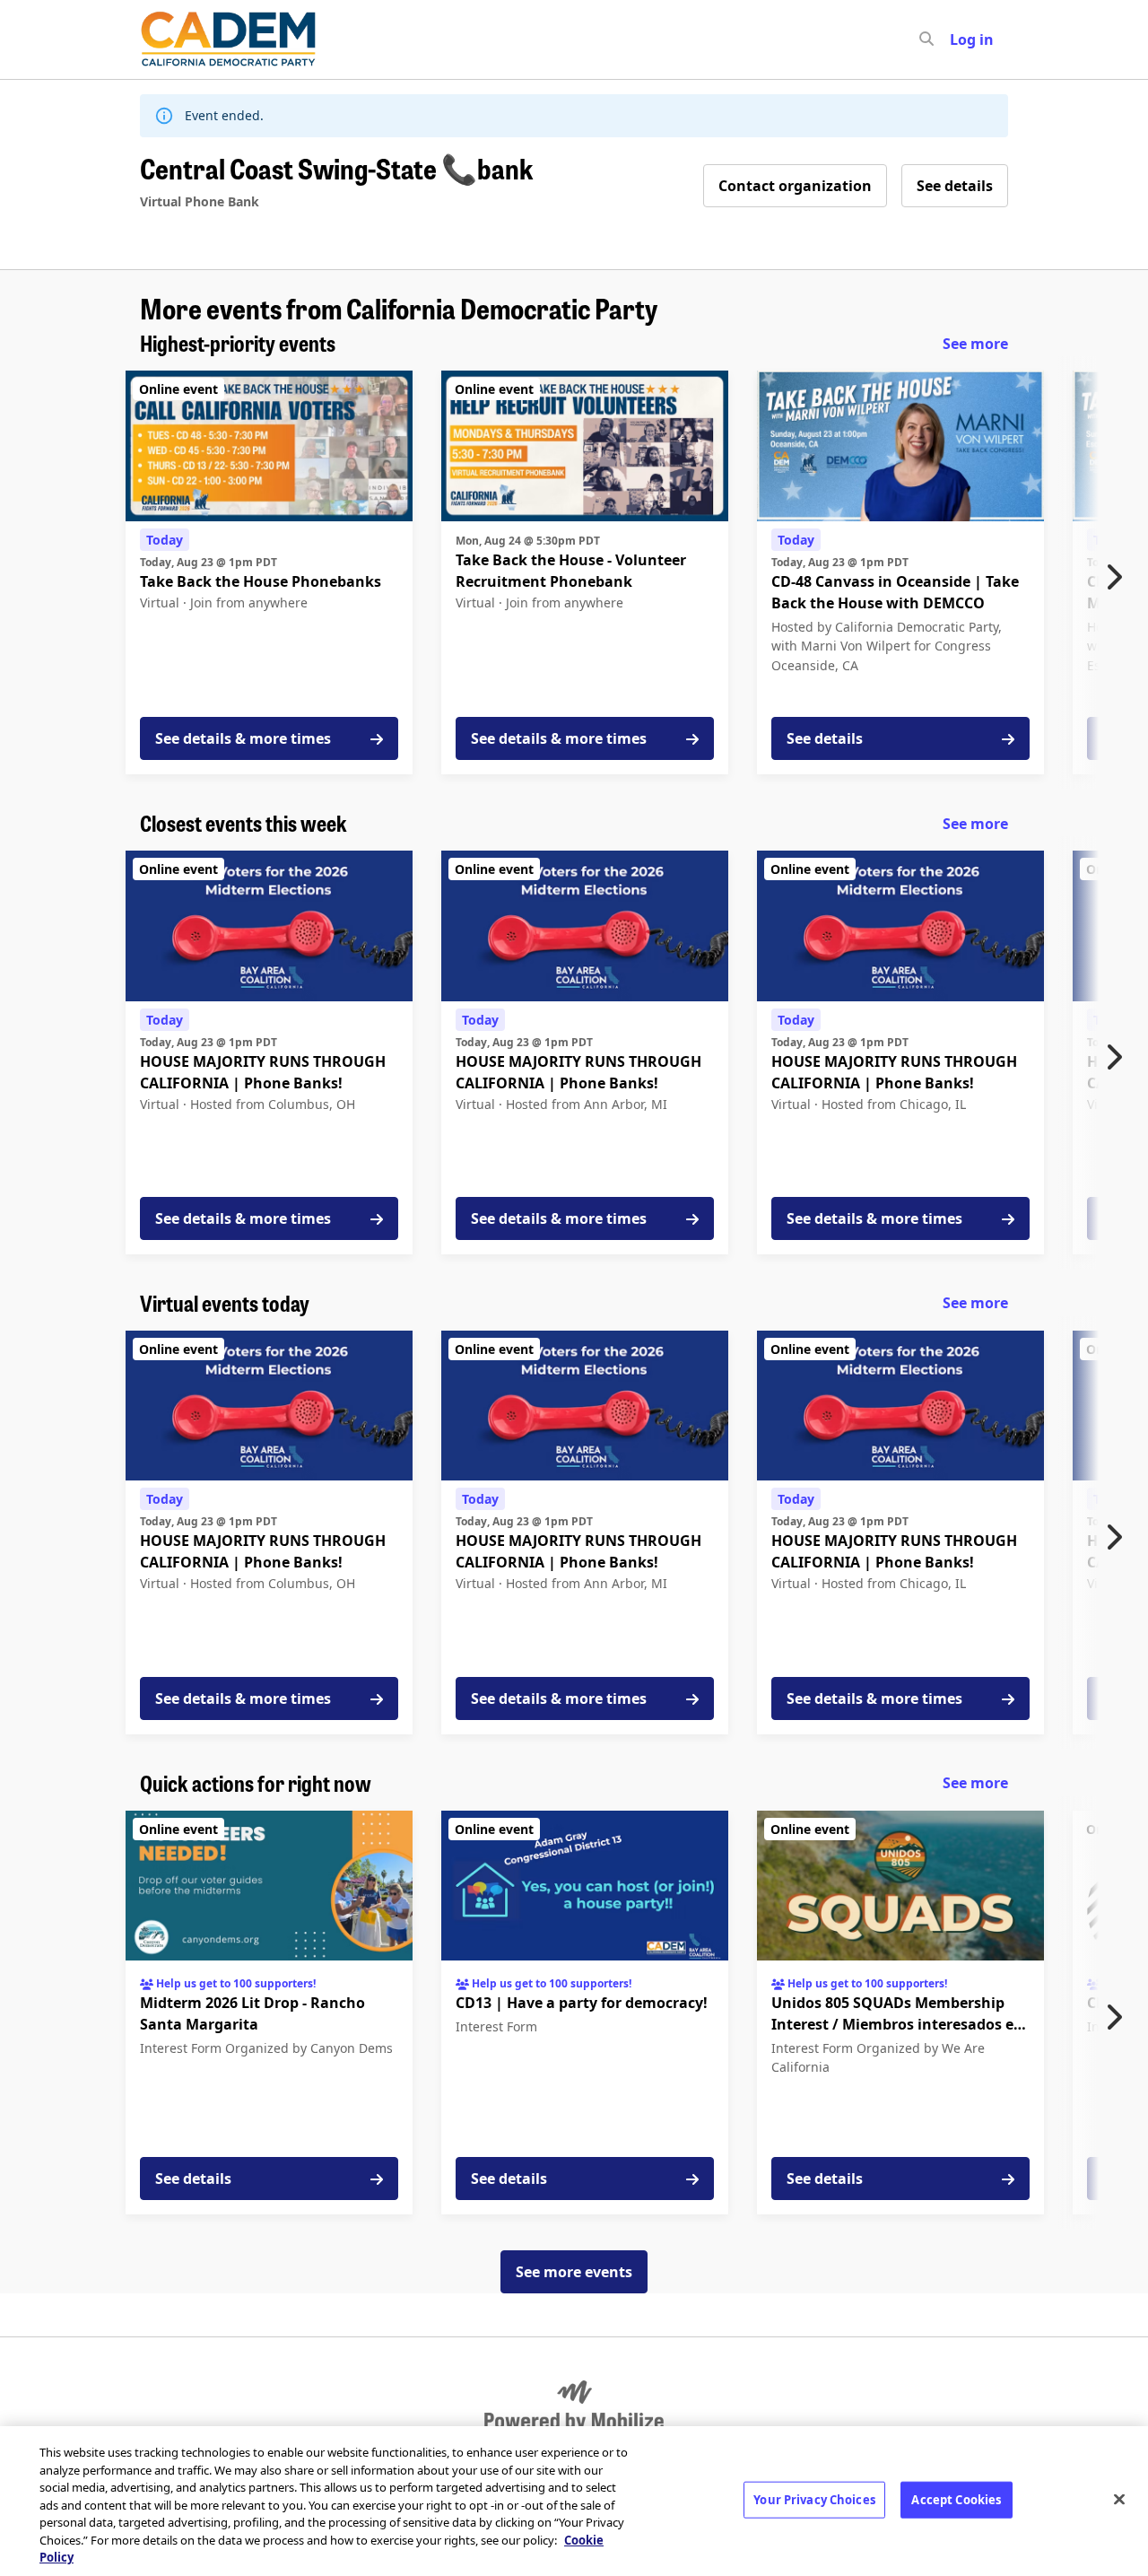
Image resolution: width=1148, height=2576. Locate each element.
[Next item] (1118, 577)
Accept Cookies (956, 2499)
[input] (959, 39)
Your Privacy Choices (814, 2499)
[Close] (1119, 2499)
